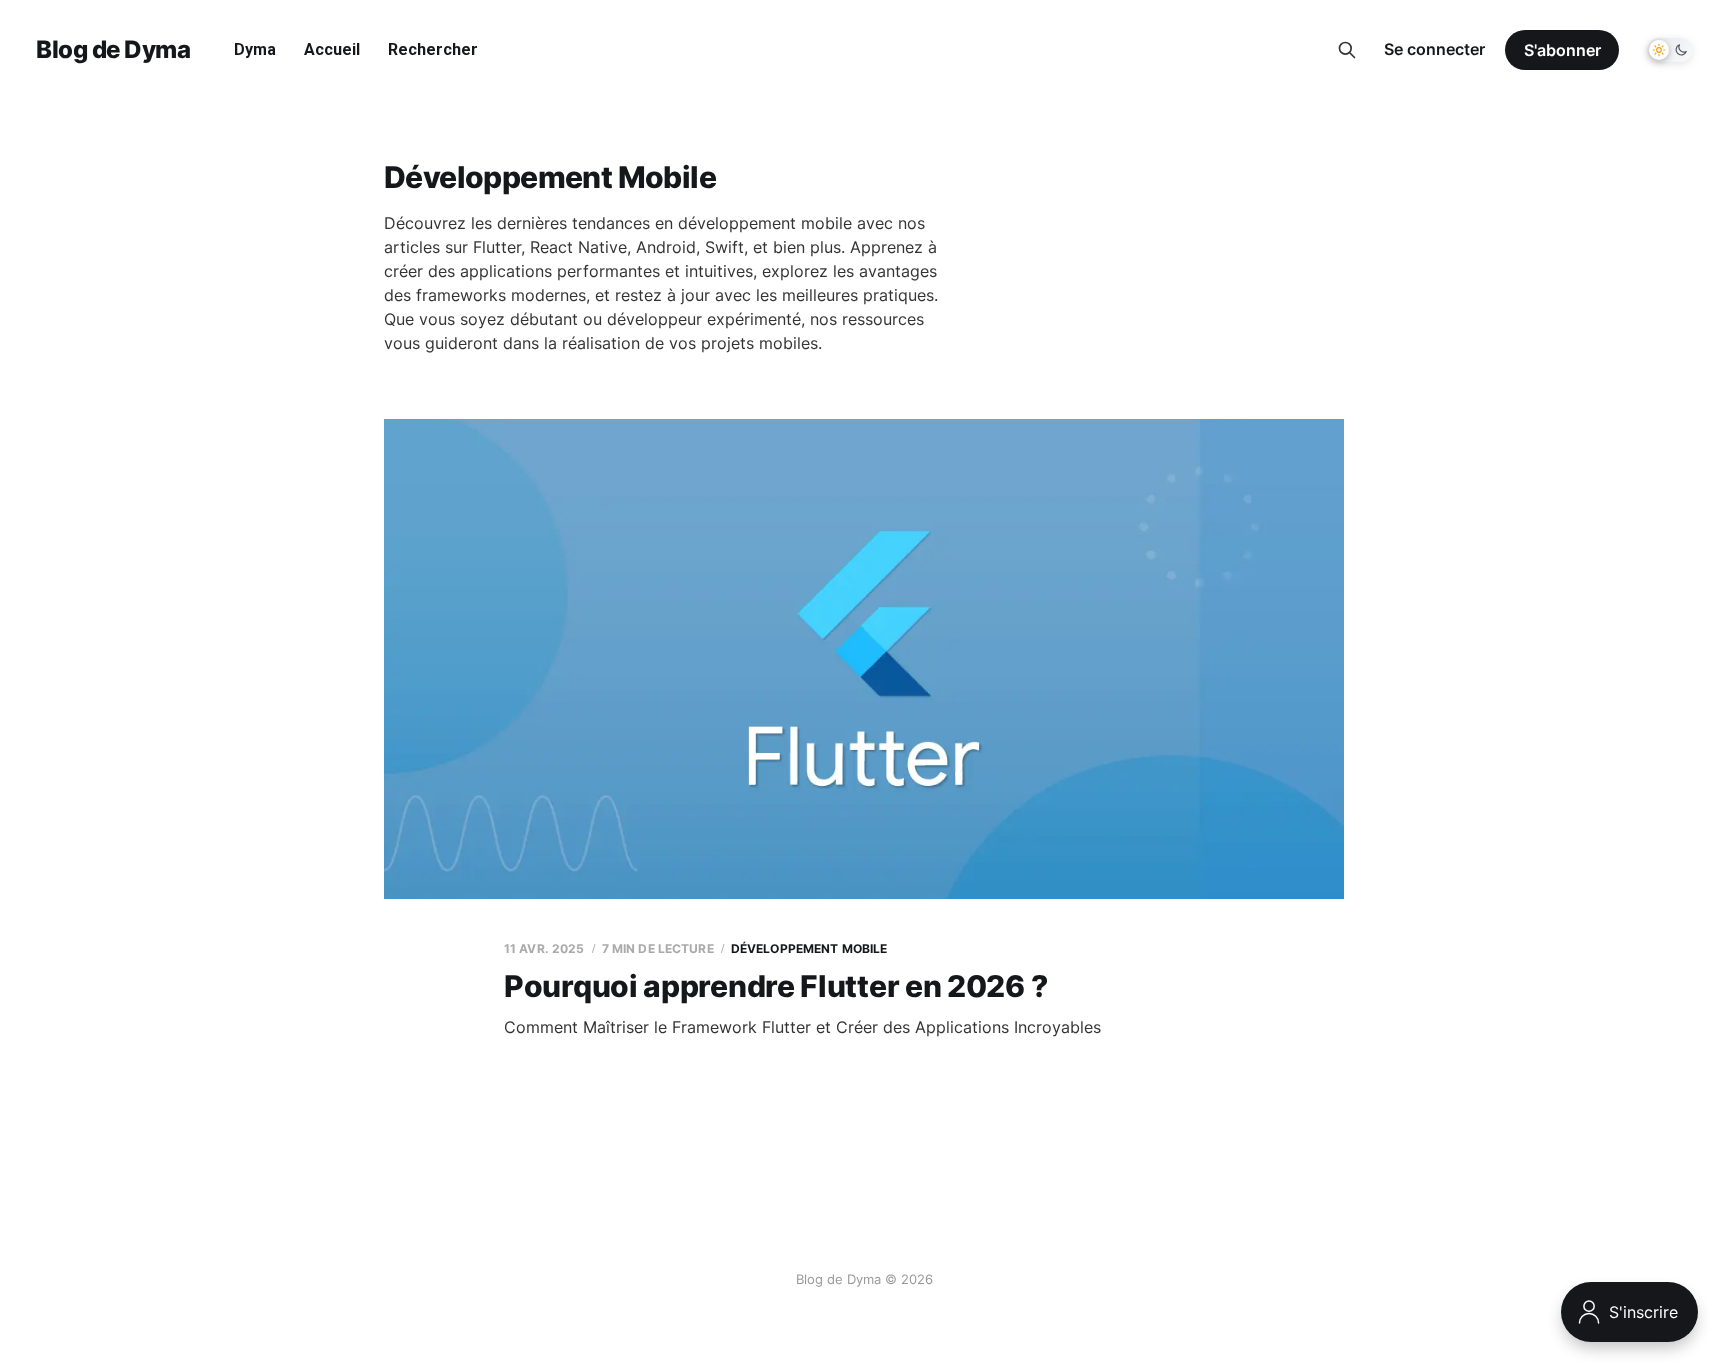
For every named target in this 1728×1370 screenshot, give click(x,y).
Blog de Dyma (113, 50)
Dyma (255, 49)
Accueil (332, 49)
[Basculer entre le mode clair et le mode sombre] (1669, 50)
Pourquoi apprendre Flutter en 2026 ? (775, 986)
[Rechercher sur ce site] (1347, 50)
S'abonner (1562, 50)
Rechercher (433, 49)
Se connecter (1434, 49)
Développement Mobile (809, 948)
